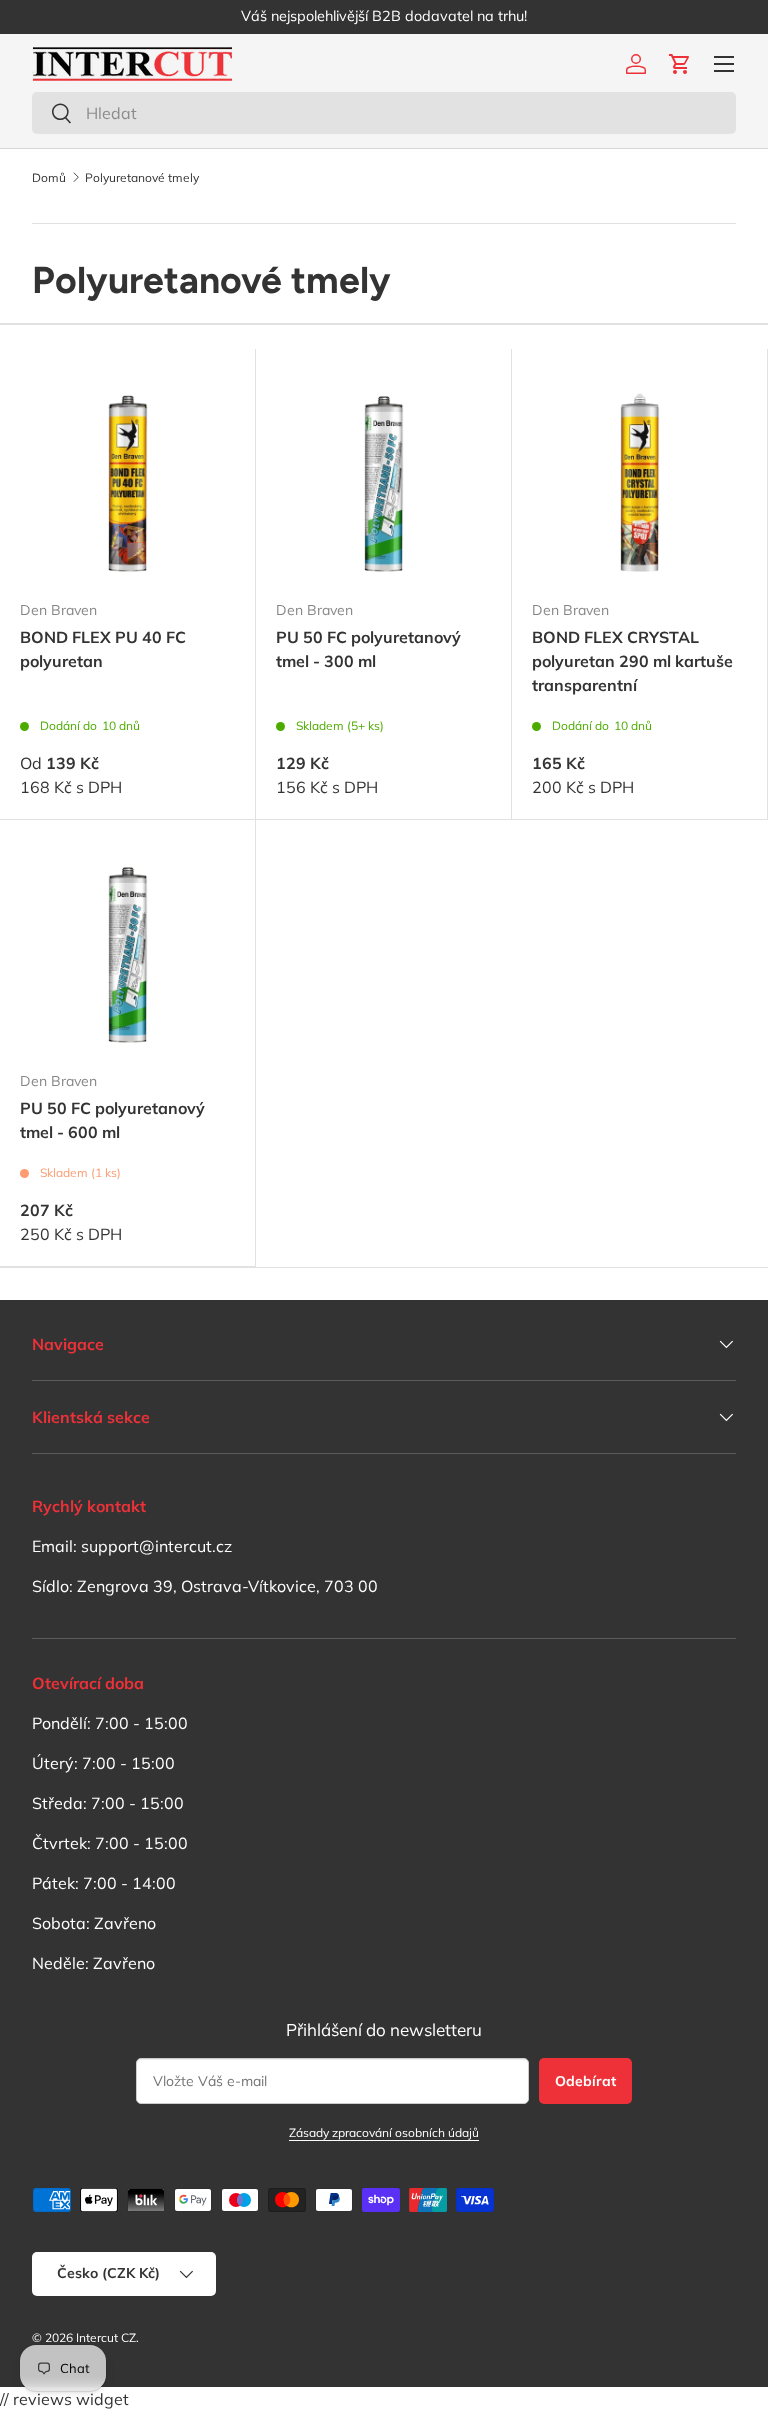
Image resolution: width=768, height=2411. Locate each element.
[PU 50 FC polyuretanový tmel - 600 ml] (127, 947)
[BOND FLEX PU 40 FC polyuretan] (127, 476)
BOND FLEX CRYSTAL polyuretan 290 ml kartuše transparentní (632, 661)
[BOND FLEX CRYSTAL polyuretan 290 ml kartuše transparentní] (639, 476)
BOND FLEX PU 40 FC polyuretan (103, 649)
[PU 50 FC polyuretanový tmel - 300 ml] (383, 476)
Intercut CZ (106, 2337)
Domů (49, 178)
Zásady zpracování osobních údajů (384, 2132)
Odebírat (585, 2081)
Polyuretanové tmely (142, 178)
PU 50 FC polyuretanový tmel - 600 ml (112, 1120)
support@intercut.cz (156, 1546)
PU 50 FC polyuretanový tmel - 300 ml (368, 649)
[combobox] (384, 113)
